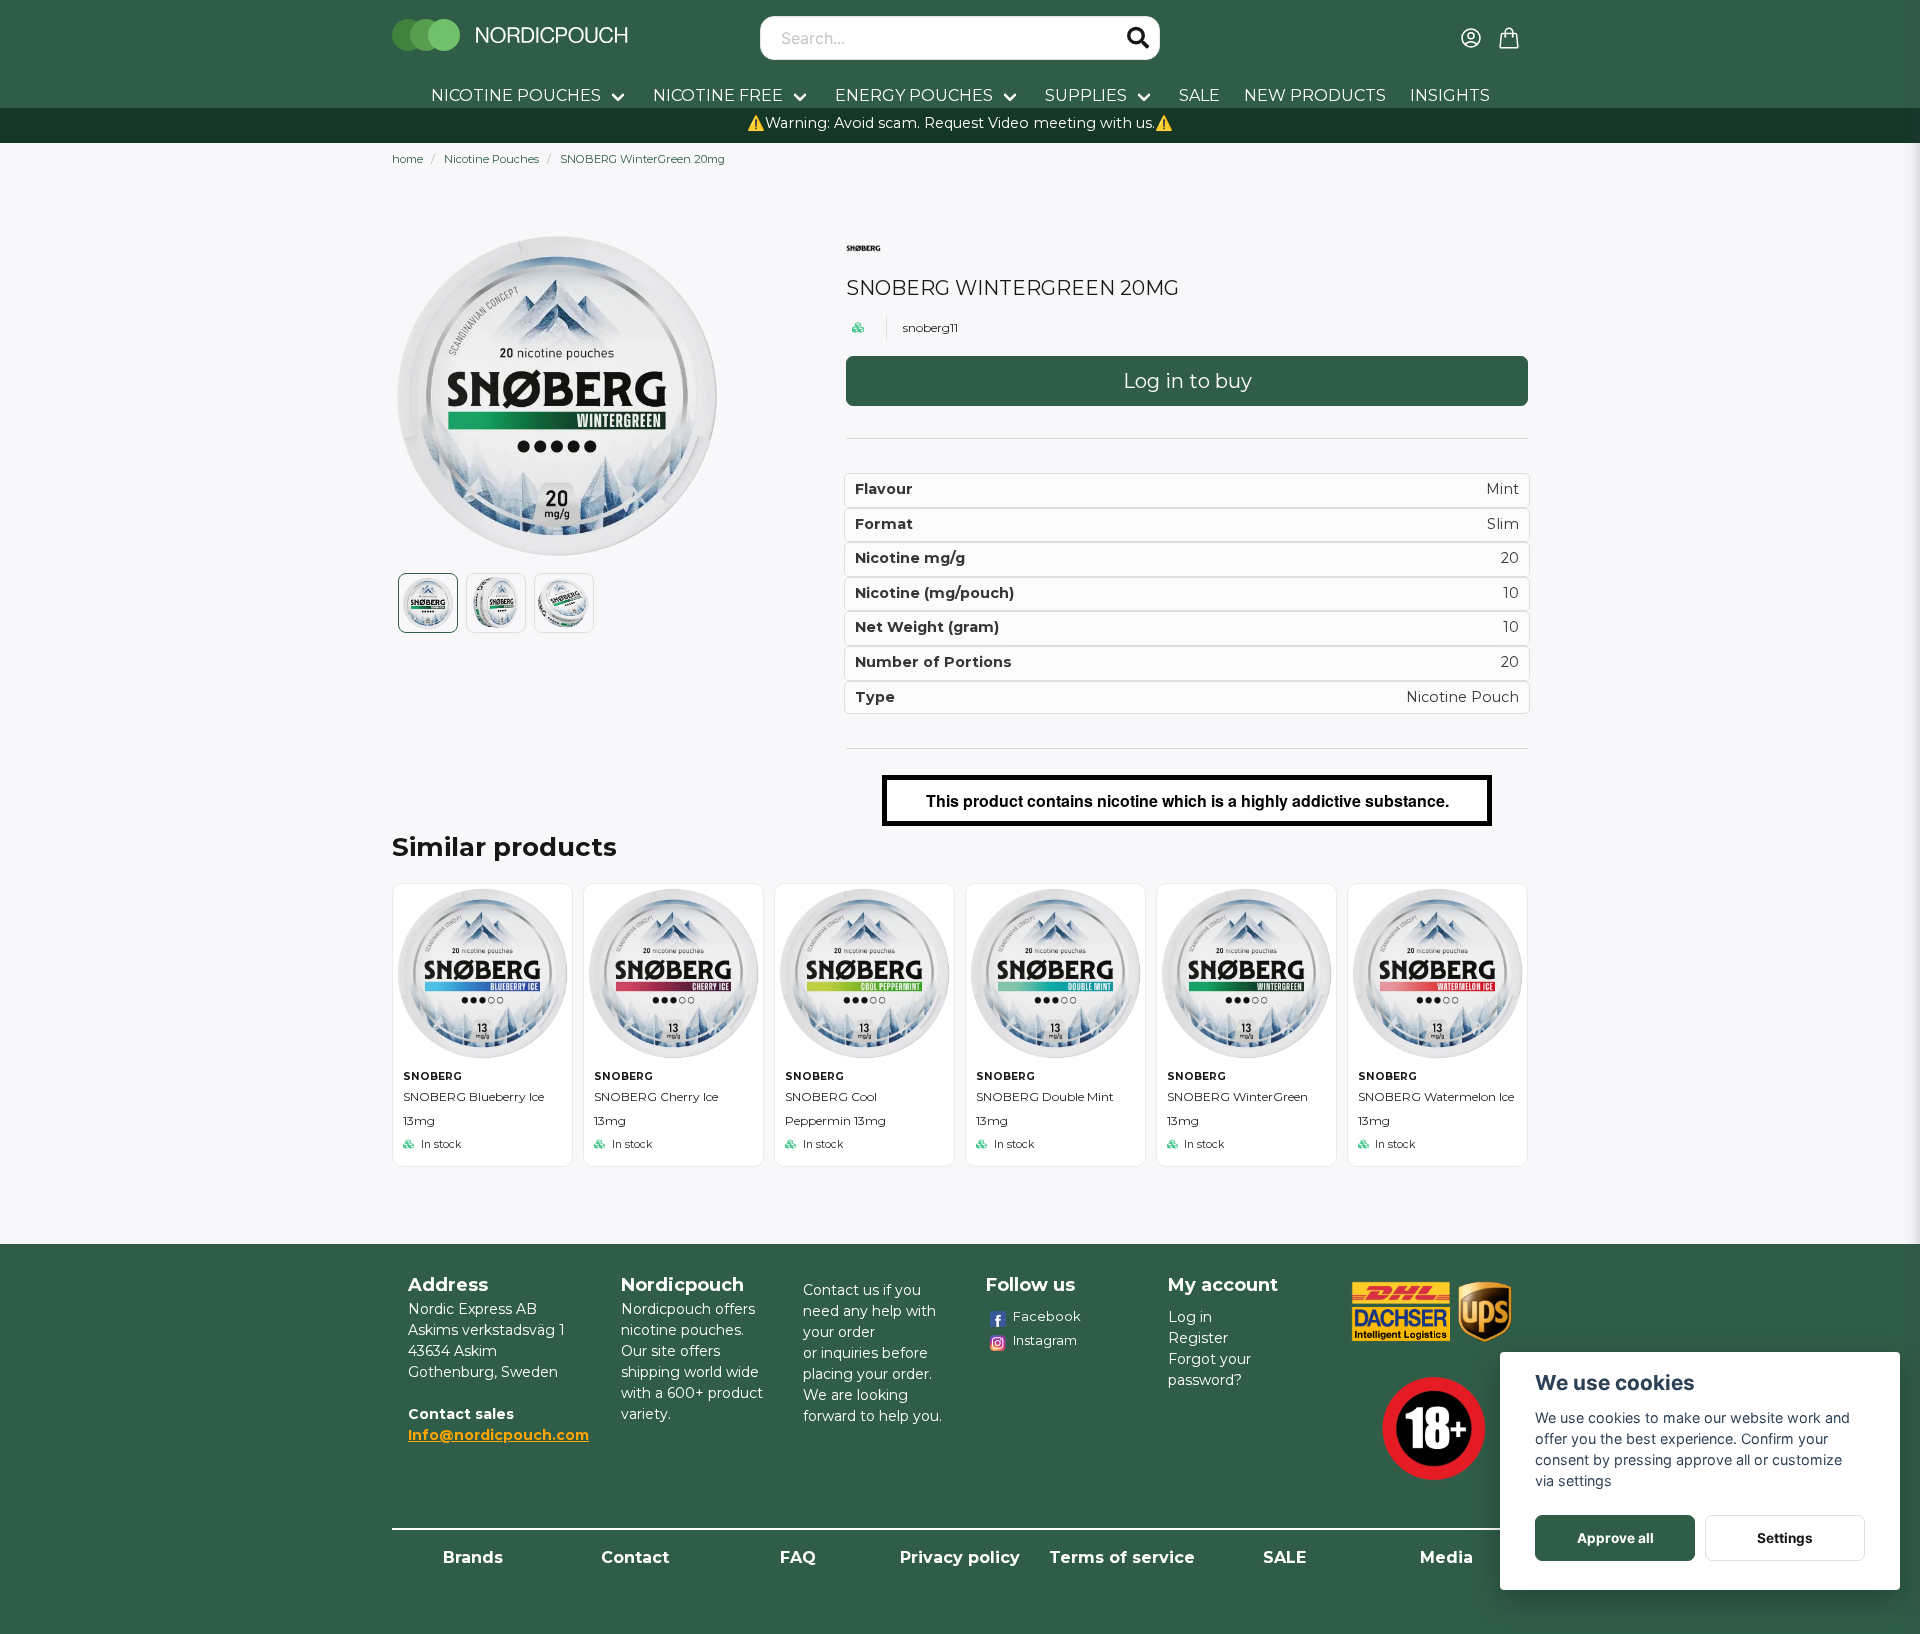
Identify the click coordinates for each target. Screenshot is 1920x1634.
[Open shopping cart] (1509, 38)
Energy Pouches (914, 95)
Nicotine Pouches (516, 95)
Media (1446, 1557)
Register (1198, 1338)
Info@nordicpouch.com (498, 1435)
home (407, 159)
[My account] (1471, 38)
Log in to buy (1187, 381)
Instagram (1045, 1340)
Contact (635, 1557)
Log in (1190, 1317)
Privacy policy (960, 1557)
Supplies (1086, 95)
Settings (1785, 1538)
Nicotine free (718, 95)
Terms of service (1122, 1557)
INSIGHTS (1450, 95)
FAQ (798, 1557)
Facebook (1047, 1316)
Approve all (1615, 1538)
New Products (1315, 95)
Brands (473, 1557)
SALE (1199, 95)
